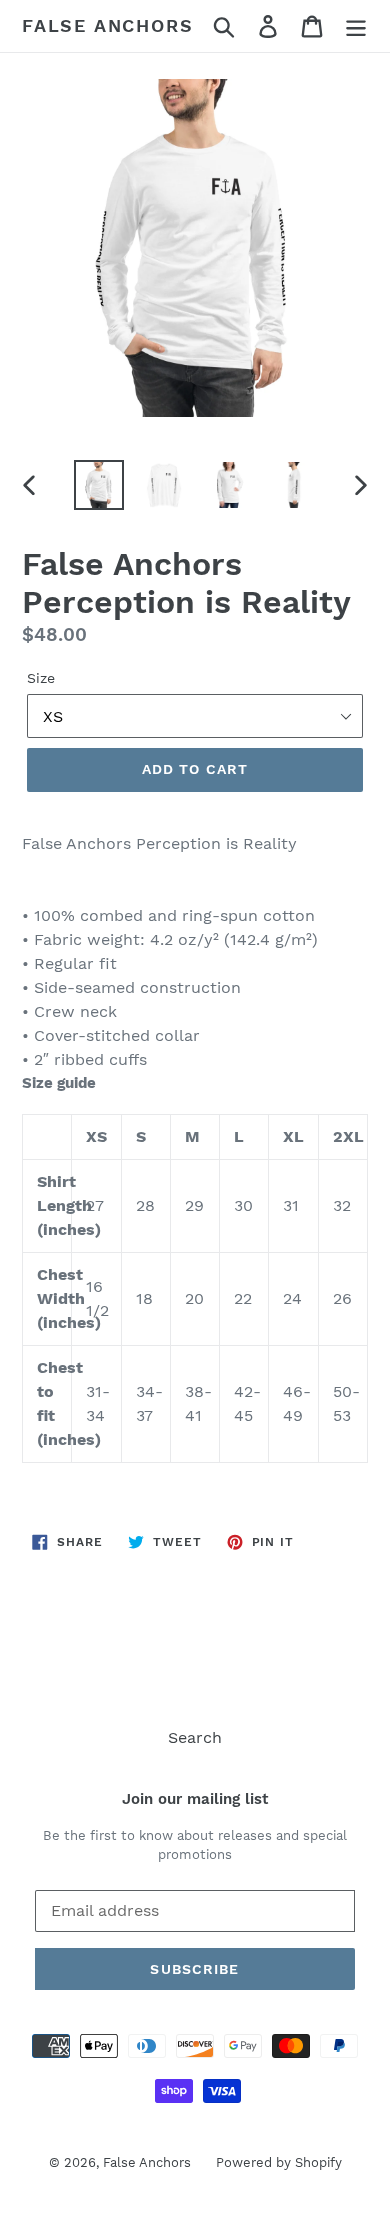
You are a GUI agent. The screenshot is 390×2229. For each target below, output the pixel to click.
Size (41, 678)
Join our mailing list (195, 1799)
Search (195, 1737)
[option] (99, 485)
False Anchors (107, 25)
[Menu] (356, 26)
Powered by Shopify (279, 2162)
